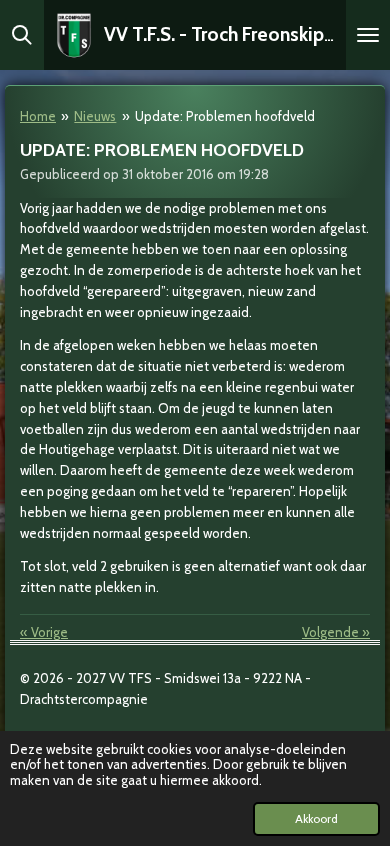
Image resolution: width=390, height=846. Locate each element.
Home (38, 116)
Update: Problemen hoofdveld (225, 116)
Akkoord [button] (316, 819)
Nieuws (95, 116)
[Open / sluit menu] (368, 35)
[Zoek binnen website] (22, 35)
